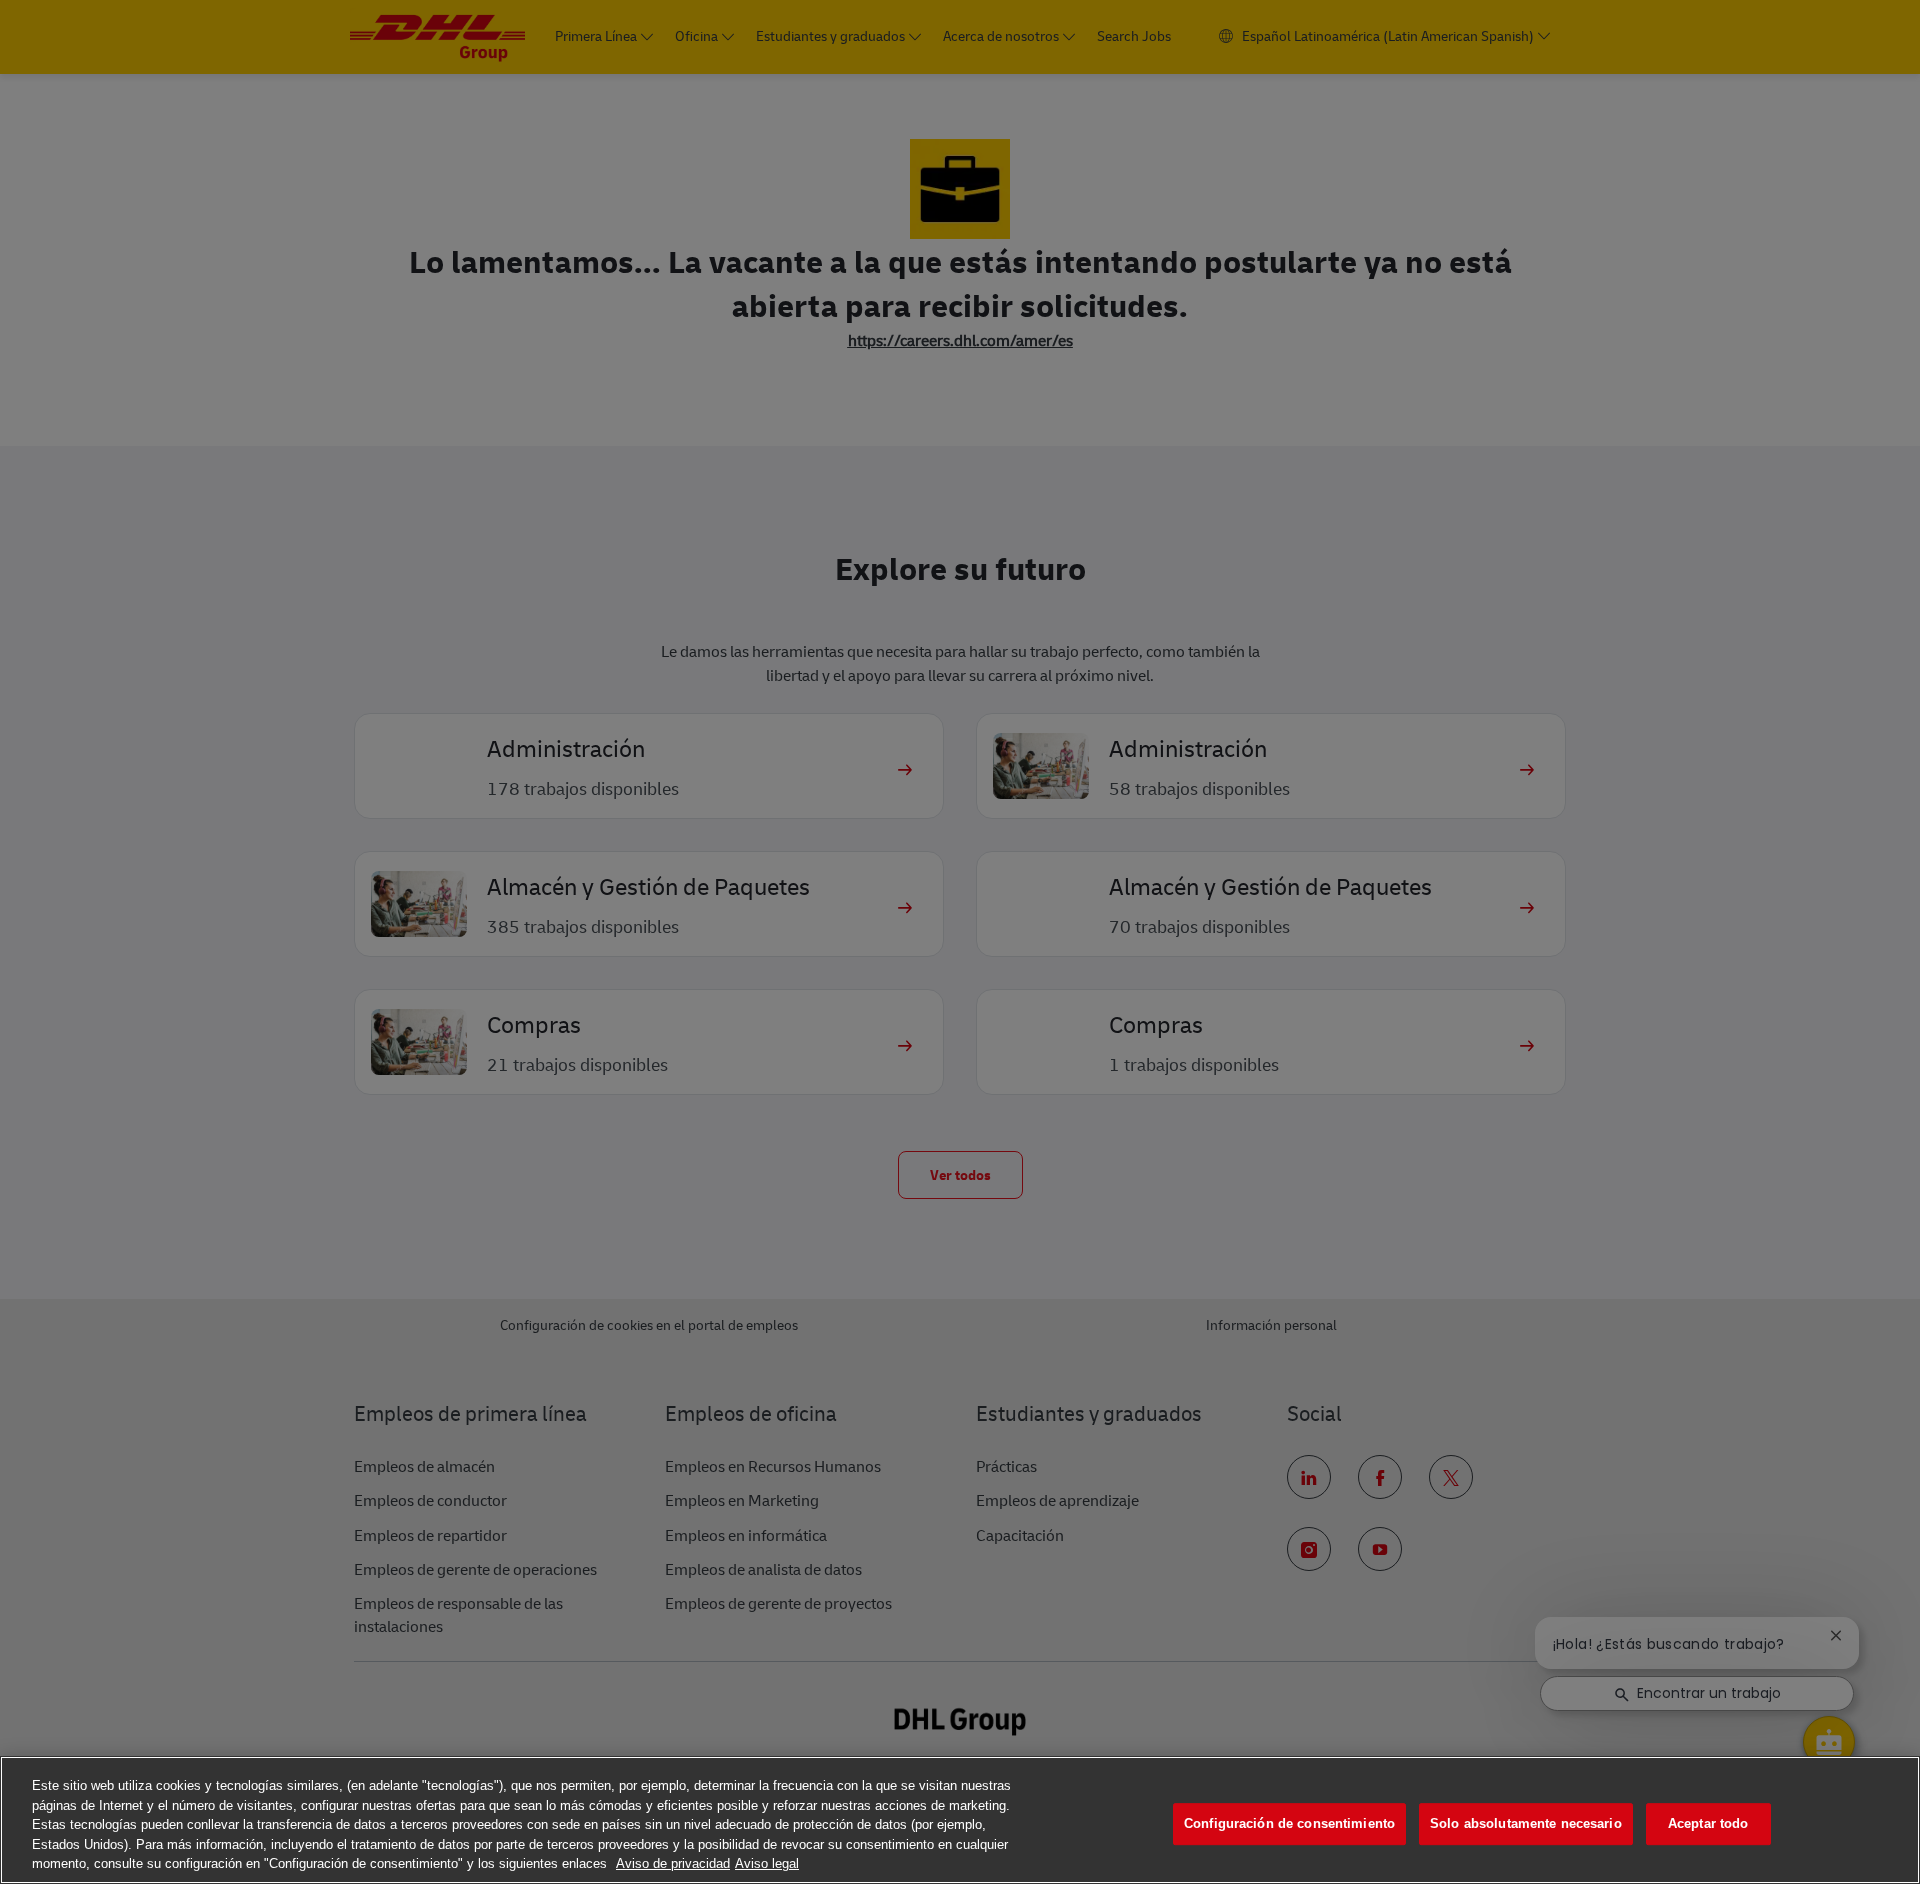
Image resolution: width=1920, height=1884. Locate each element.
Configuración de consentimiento (1289, 1823)
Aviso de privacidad (673, 1863)
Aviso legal (767, 1863)
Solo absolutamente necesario (1526, 1823)
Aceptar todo (1708, 1823)
